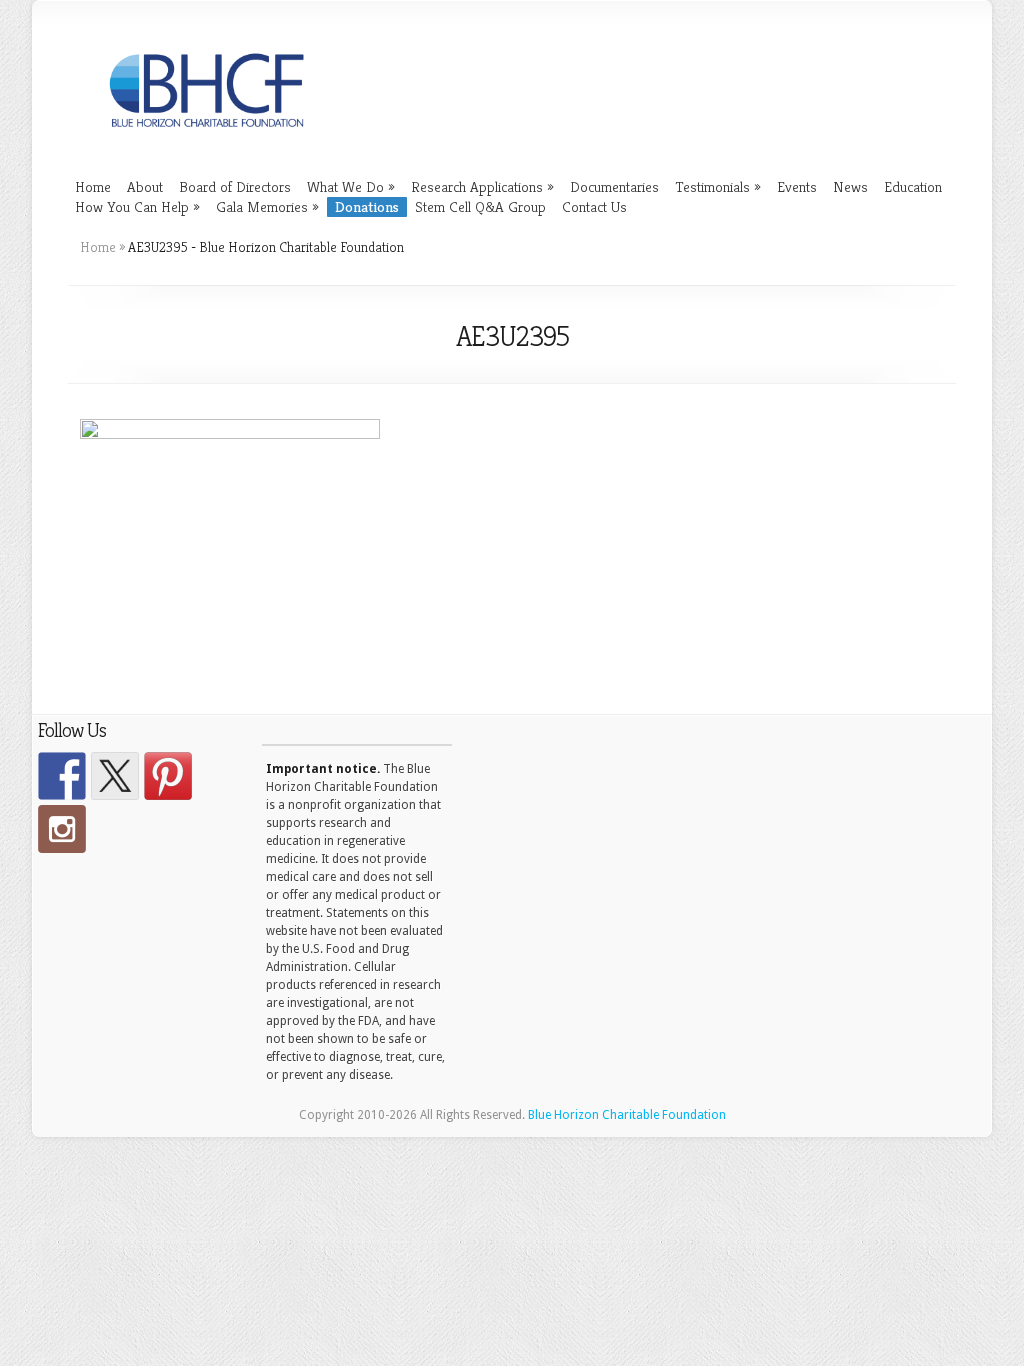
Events (797, 186)
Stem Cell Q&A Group (480, 206)
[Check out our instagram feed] (62, 829)
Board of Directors (235, 186)
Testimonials (718, 186)
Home (93, 186)
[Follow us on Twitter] (115, 776)
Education (913, 186)
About (145, 186)
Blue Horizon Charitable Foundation (627, 1115)
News (850, 186)
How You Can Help (137, 206)
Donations (367, 206)
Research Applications (482, 186)
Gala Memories (267, 206)
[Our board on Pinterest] (168, 776)
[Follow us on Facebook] (62, 776)
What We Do (351, 186)
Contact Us (594, 206)
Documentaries (614, 186)
